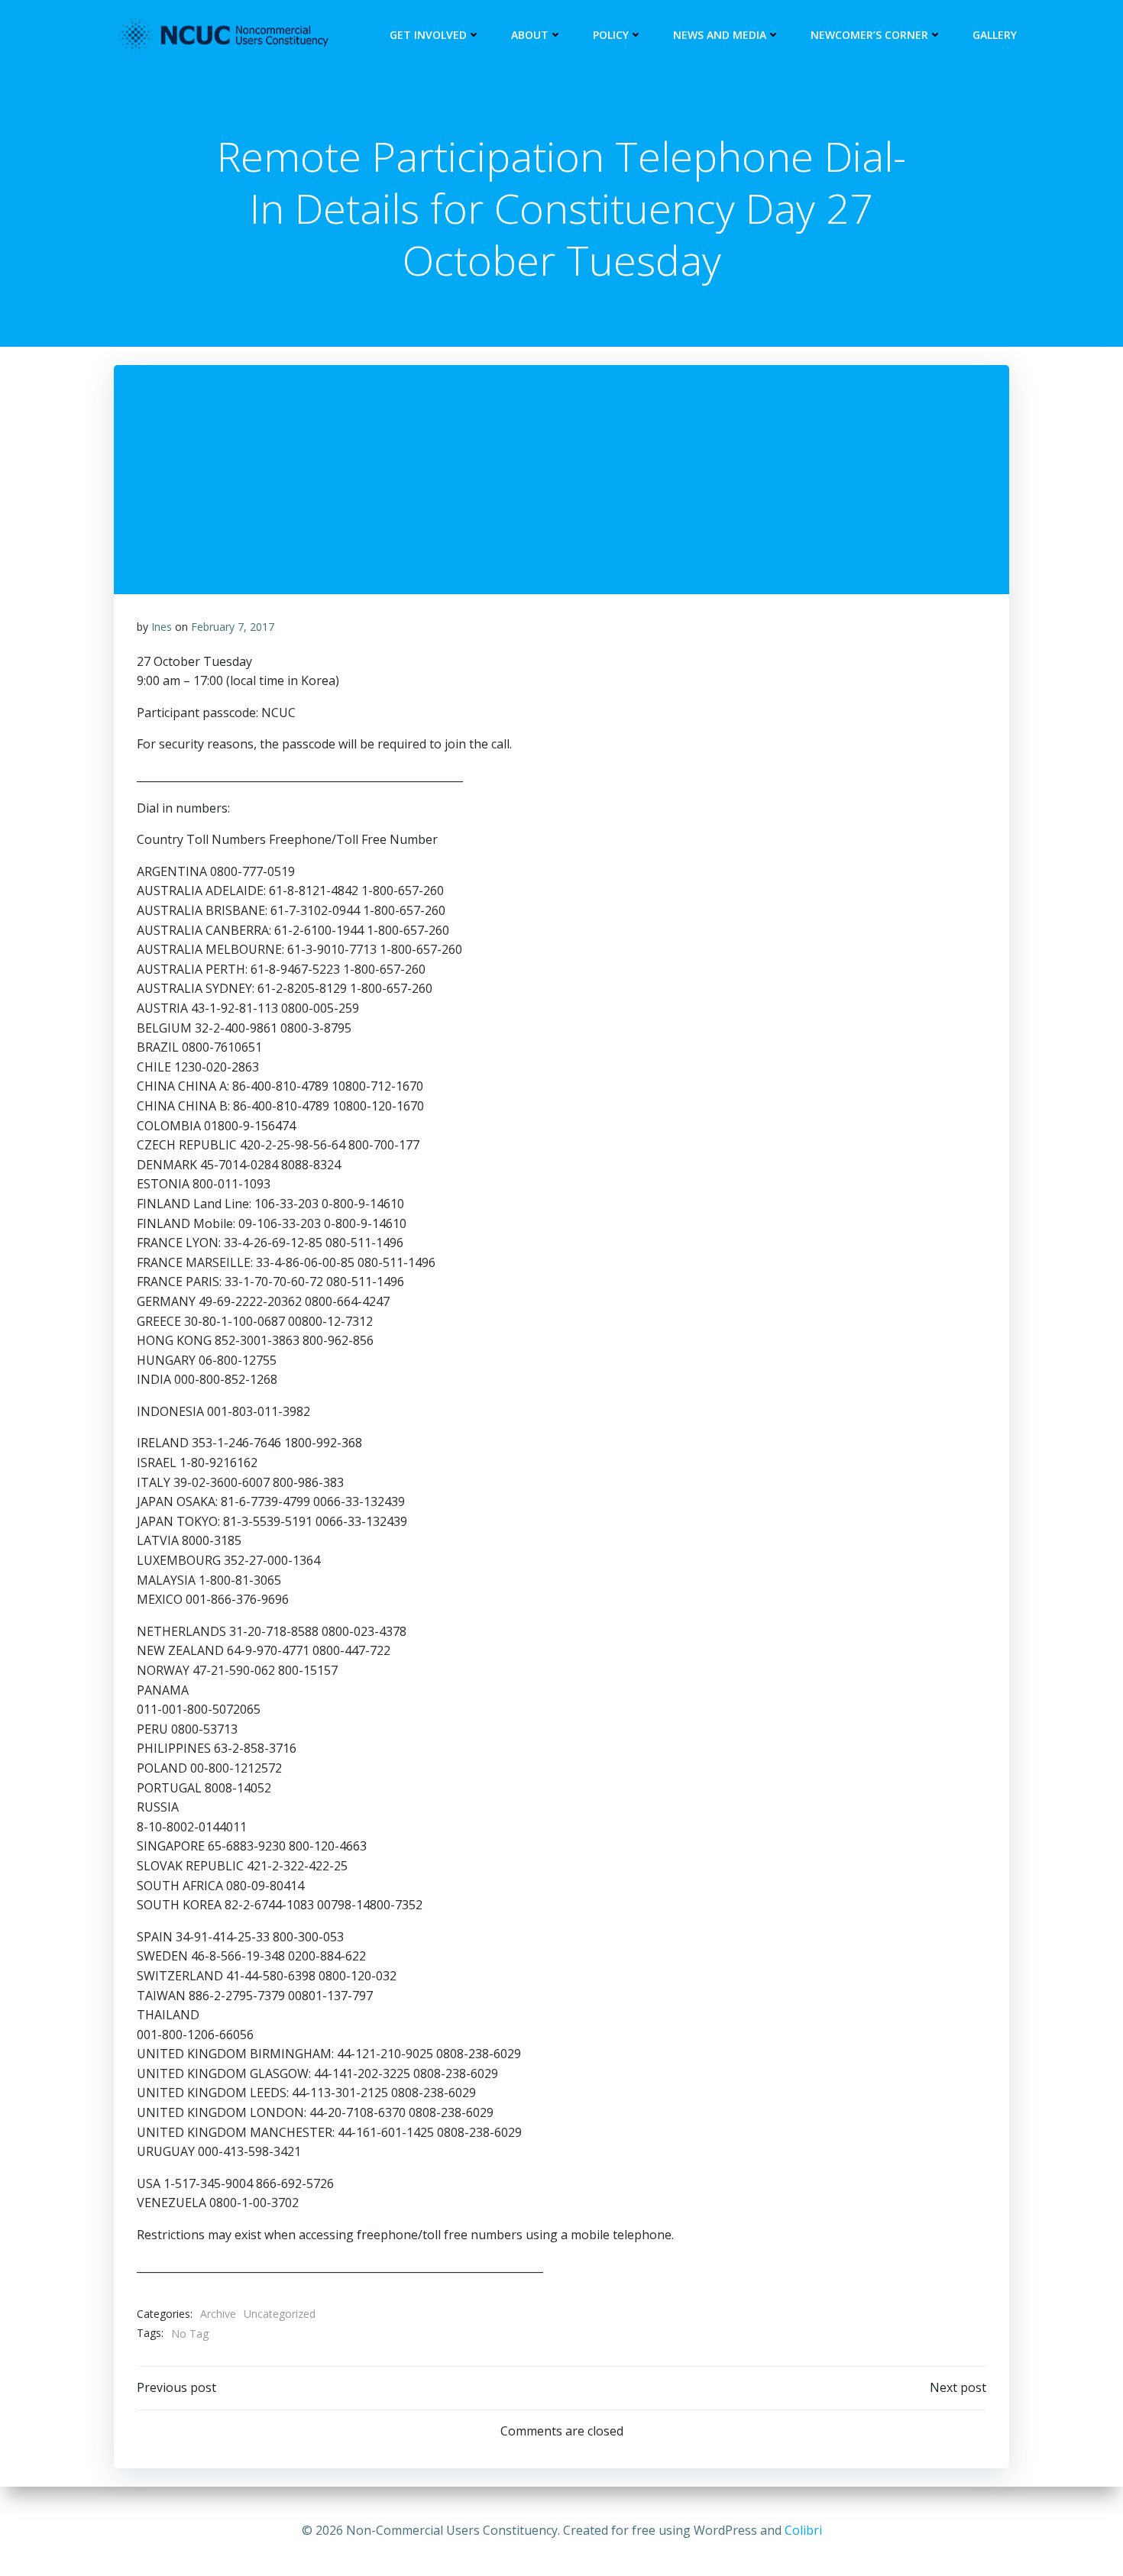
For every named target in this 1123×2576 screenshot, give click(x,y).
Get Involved (428, 35)
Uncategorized (280, 2314)
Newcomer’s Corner (869, 35)
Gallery (995, 35)
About (530, 35)
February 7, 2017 (233, 627)
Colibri (803, 2530)
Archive (218, 2314)
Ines (162, 627)
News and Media (720, 35)
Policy (611, 35)
